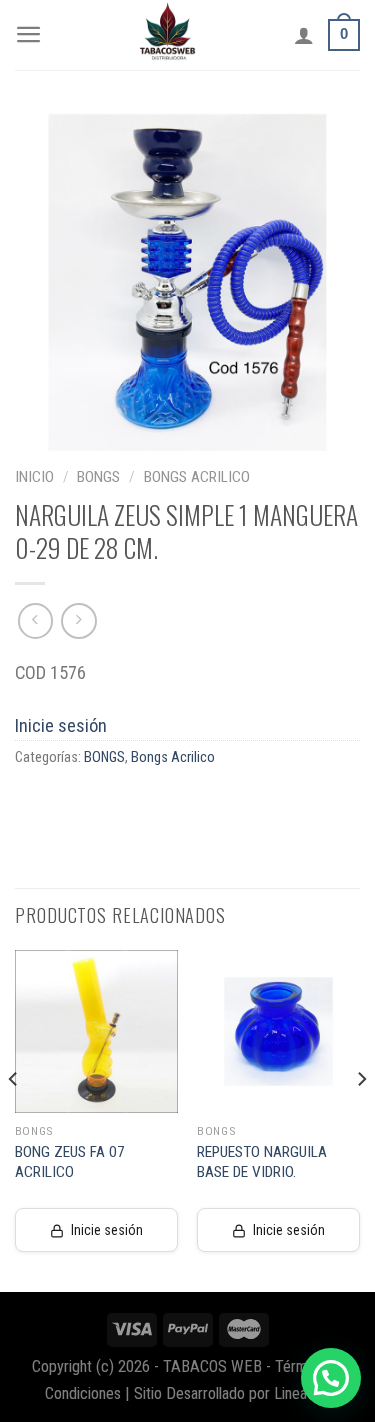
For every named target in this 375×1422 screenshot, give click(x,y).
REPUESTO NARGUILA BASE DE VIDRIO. (262, 1162)
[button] (331, 1378)
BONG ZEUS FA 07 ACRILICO (70, 1162)
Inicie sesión (61, 725)
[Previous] (14, 1119)
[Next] (361, 1119)
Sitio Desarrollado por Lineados (232, 1393)
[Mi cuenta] (304, 35)
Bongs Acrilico (197, 477)
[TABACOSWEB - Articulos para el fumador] (168, 35)
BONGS (98, 477)
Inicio (34, 477)
